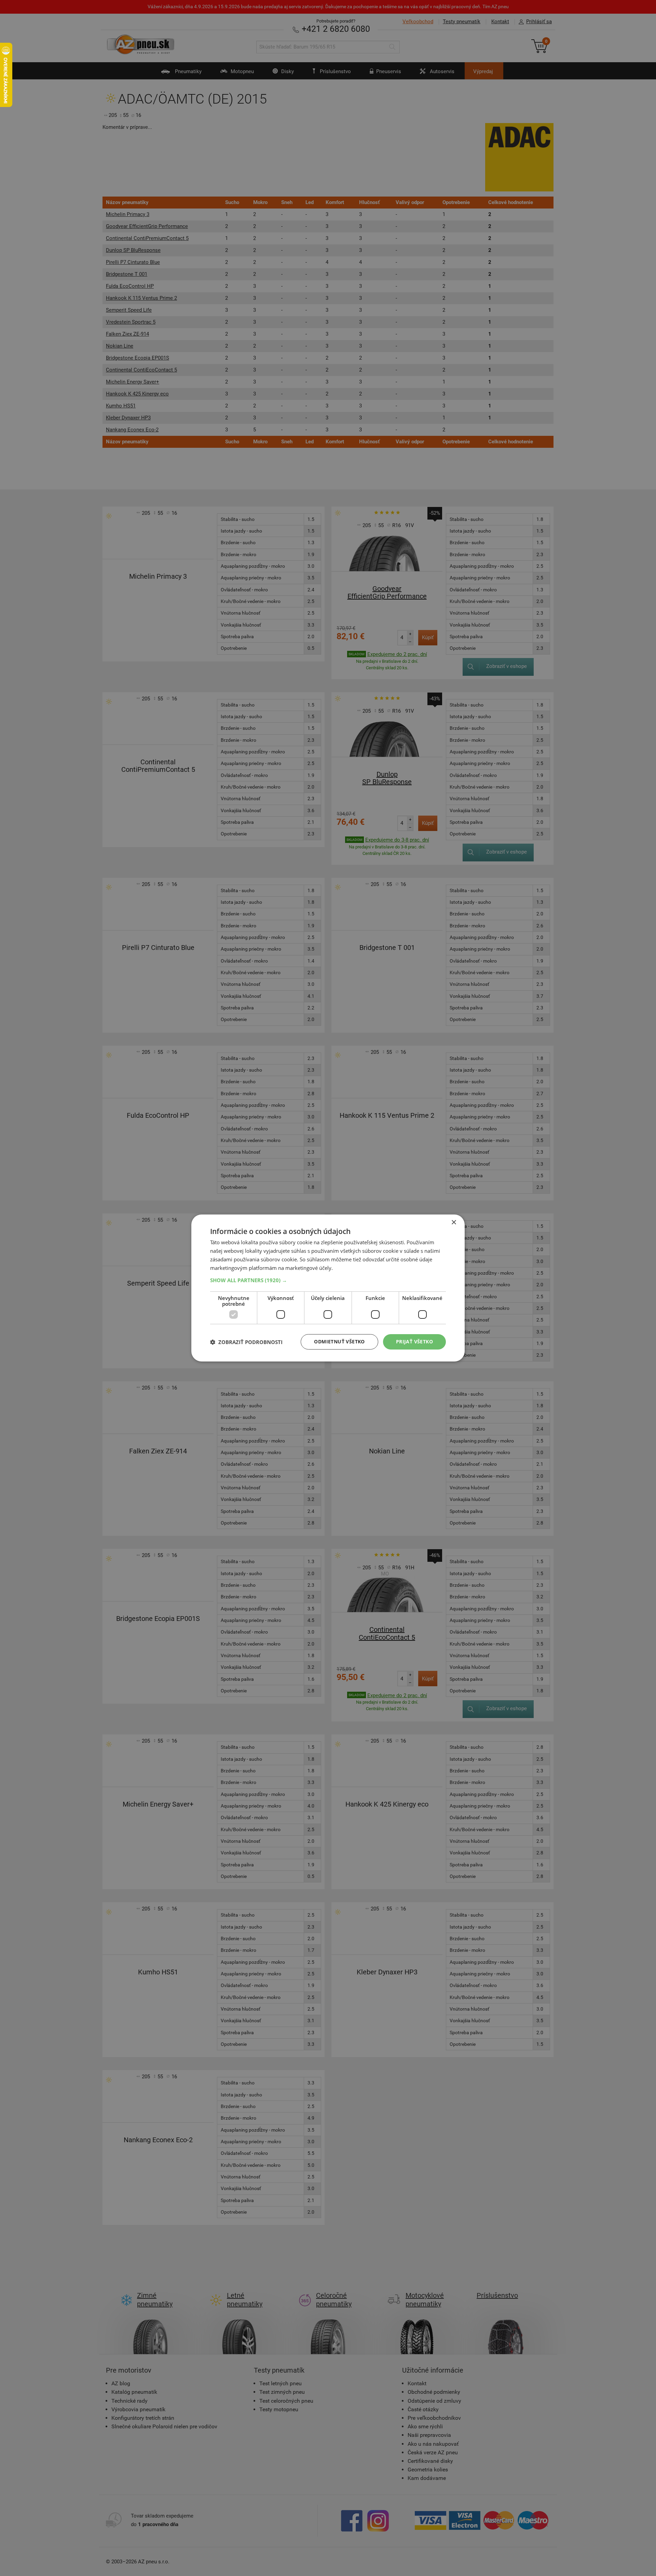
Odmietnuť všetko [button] (339, 1341)
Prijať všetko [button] (414, 1341)
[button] (328, 1280)
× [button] (454, 1223)
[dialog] (328, 1288)
